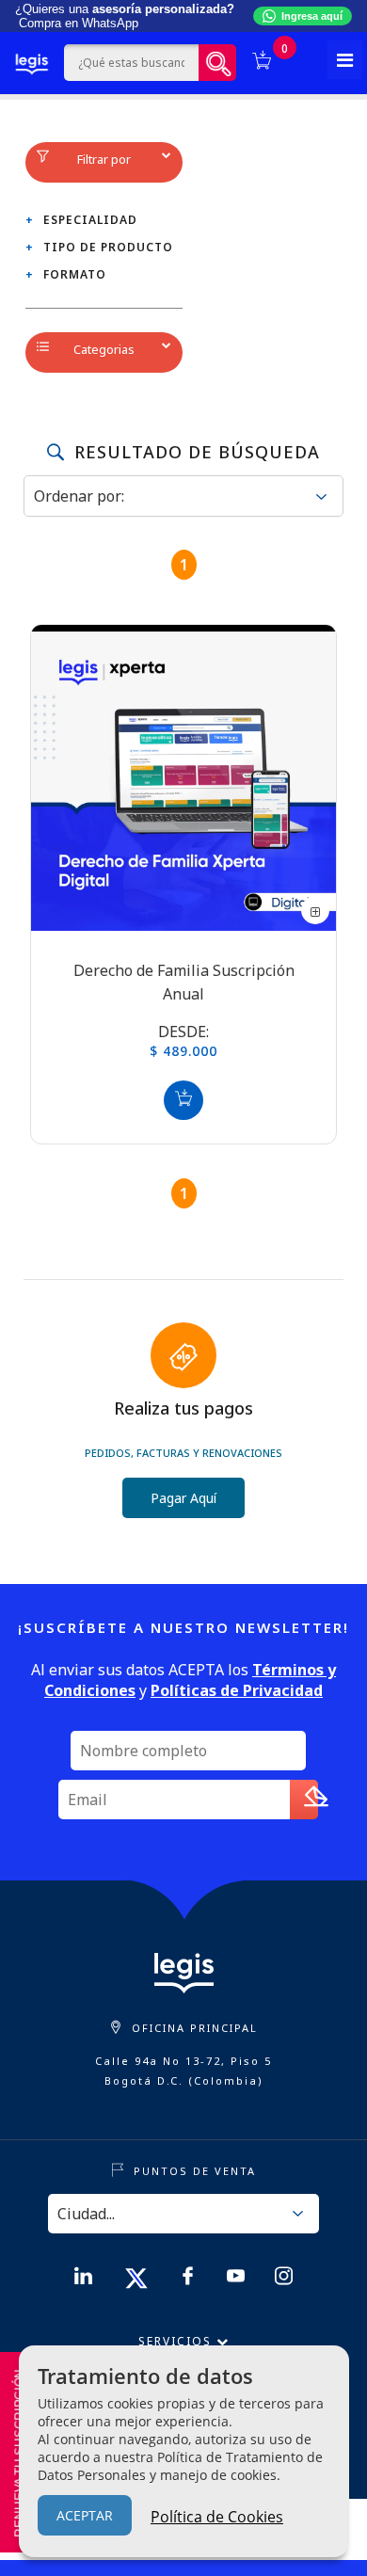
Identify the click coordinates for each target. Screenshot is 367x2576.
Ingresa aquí (312, 16)
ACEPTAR (85, 2515)
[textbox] (131, 63)
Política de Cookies (217, 2517)
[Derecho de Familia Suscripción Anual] (183, 777)
